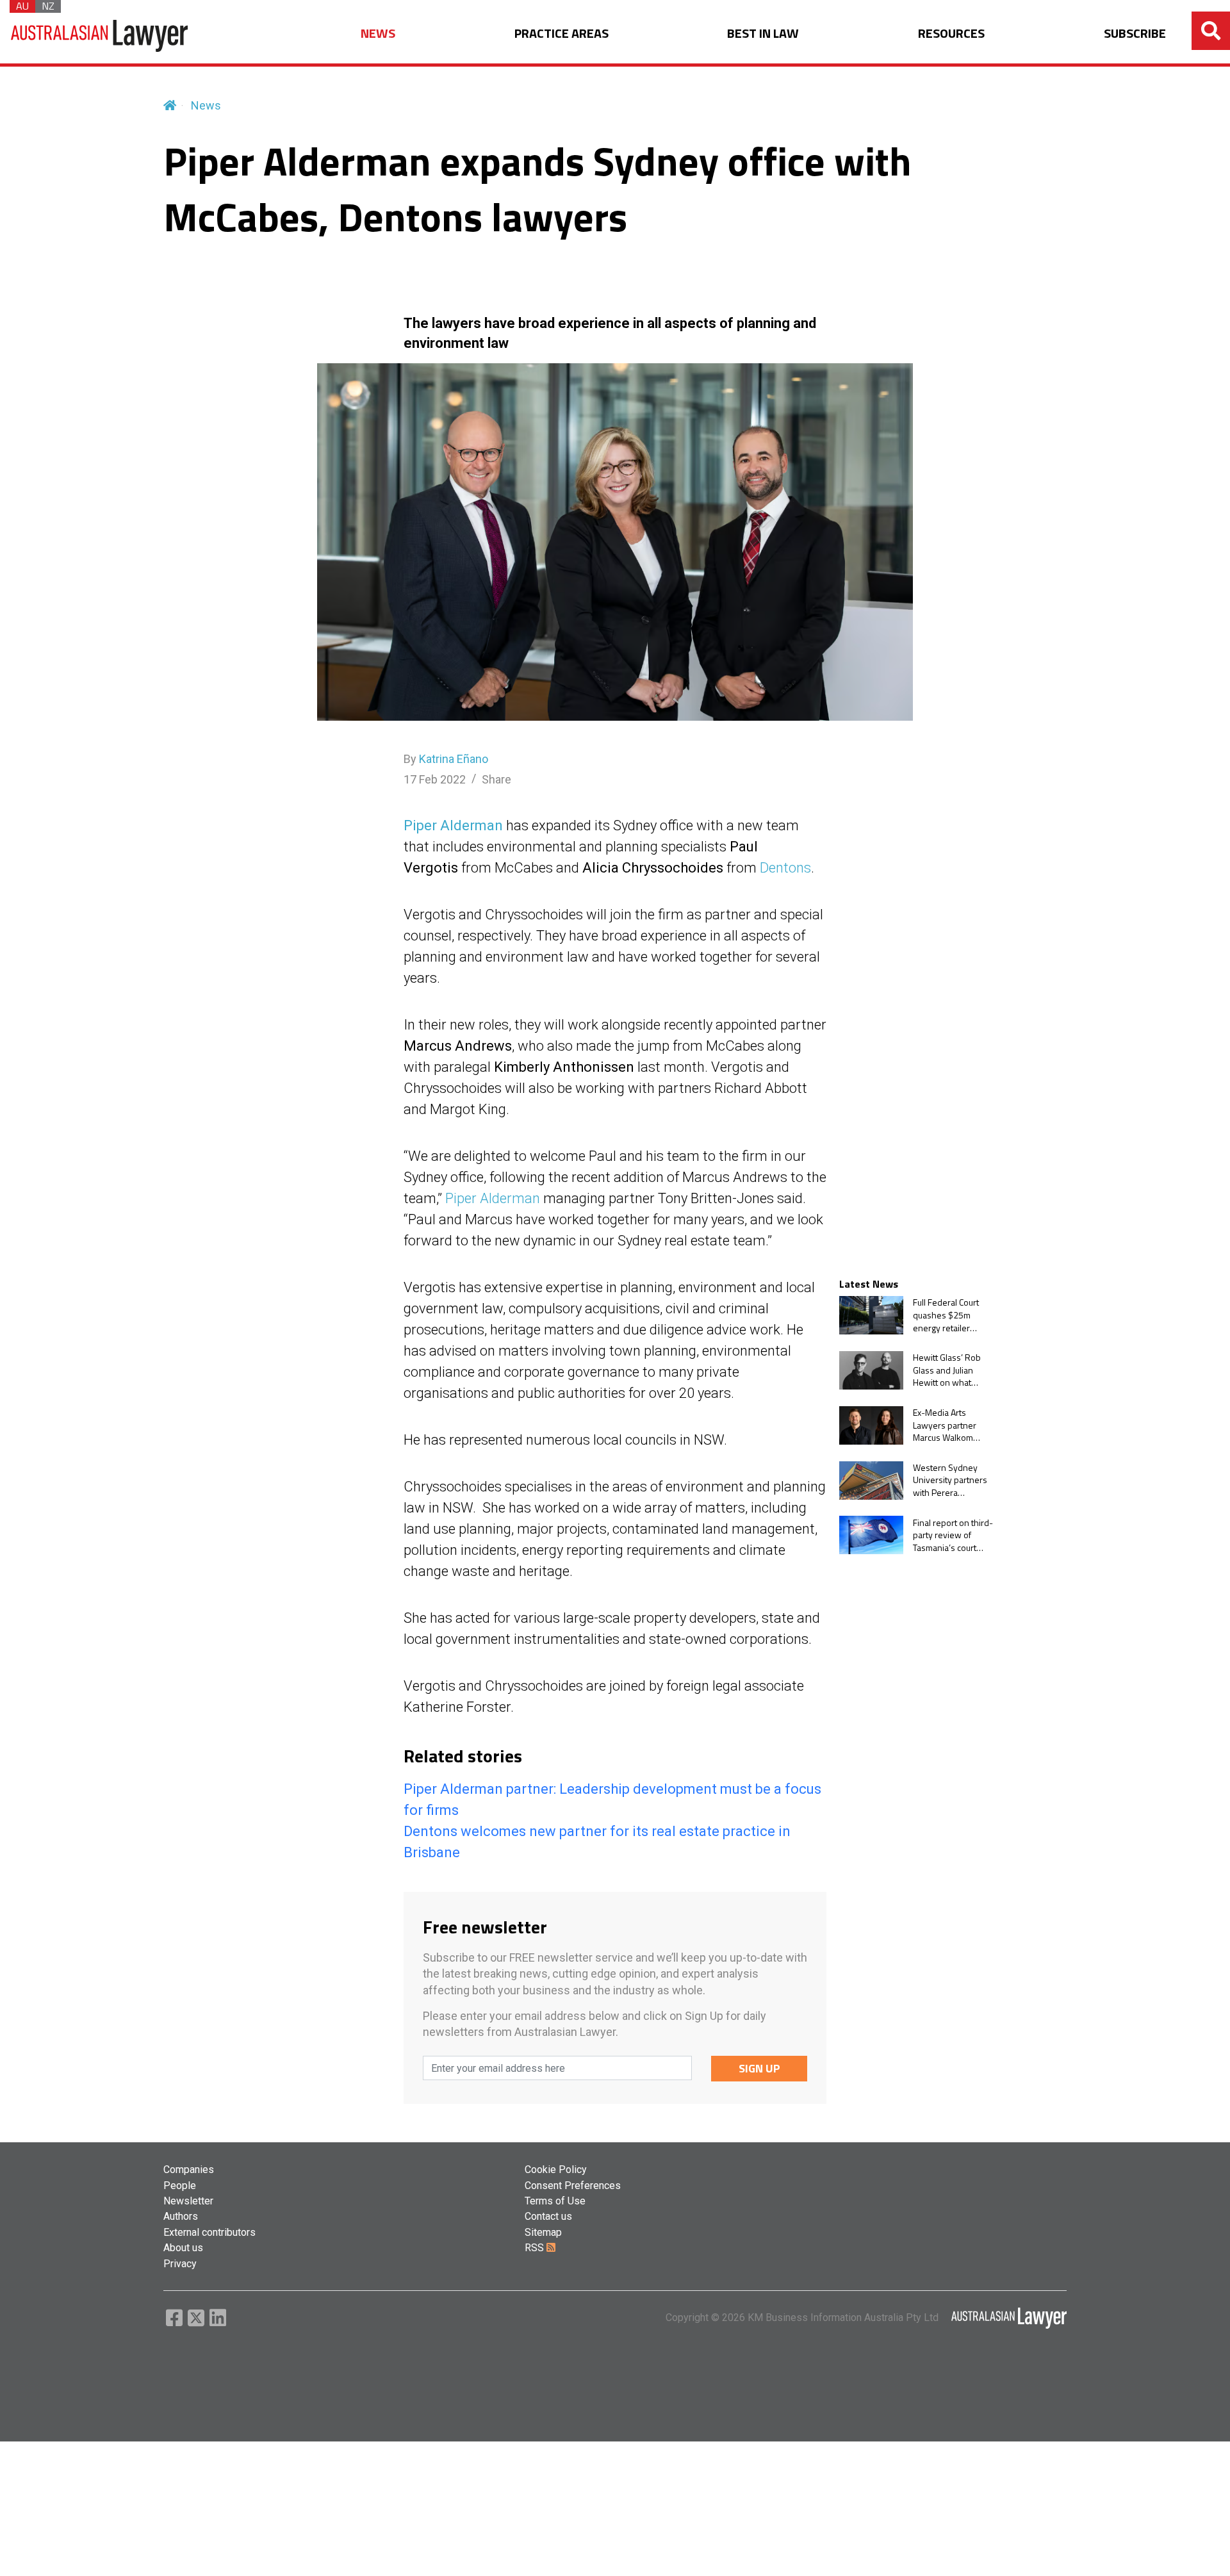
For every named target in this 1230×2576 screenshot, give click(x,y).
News (206, 105)
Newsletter (188, 2201)
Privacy (180, 2264)
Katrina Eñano (454, 759)
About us (183, 2248)
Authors (181, 2216)
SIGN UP (759, 2068)
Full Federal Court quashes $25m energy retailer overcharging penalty (946, 1315)
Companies (189, 2170)
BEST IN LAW (763, 34)
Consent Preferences (573, 2186)
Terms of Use (555, 2201)
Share (496, 779)
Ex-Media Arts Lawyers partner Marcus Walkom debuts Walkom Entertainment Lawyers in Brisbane (952, 1425)
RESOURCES (951, 34)
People (180, 2186)
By (446, 759)
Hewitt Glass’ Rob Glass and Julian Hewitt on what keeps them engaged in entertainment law (948, 1370)
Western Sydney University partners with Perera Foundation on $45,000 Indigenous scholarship (952, 1480)
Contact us (548, 2216)
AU (22, 6)
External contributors (209, 2232)
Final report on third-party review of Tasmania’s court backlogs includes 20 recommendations (953, 1535)
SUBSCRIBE (1135, 34)
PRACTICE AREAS (562, 34)
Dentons (785, 868)
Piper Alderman (453, 825)
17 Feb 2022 (435, 779)
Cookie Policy (556, 2170)
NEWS (378, 34)
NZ (48, 6)
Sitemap (543, 2232)
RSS (536, 2248)
